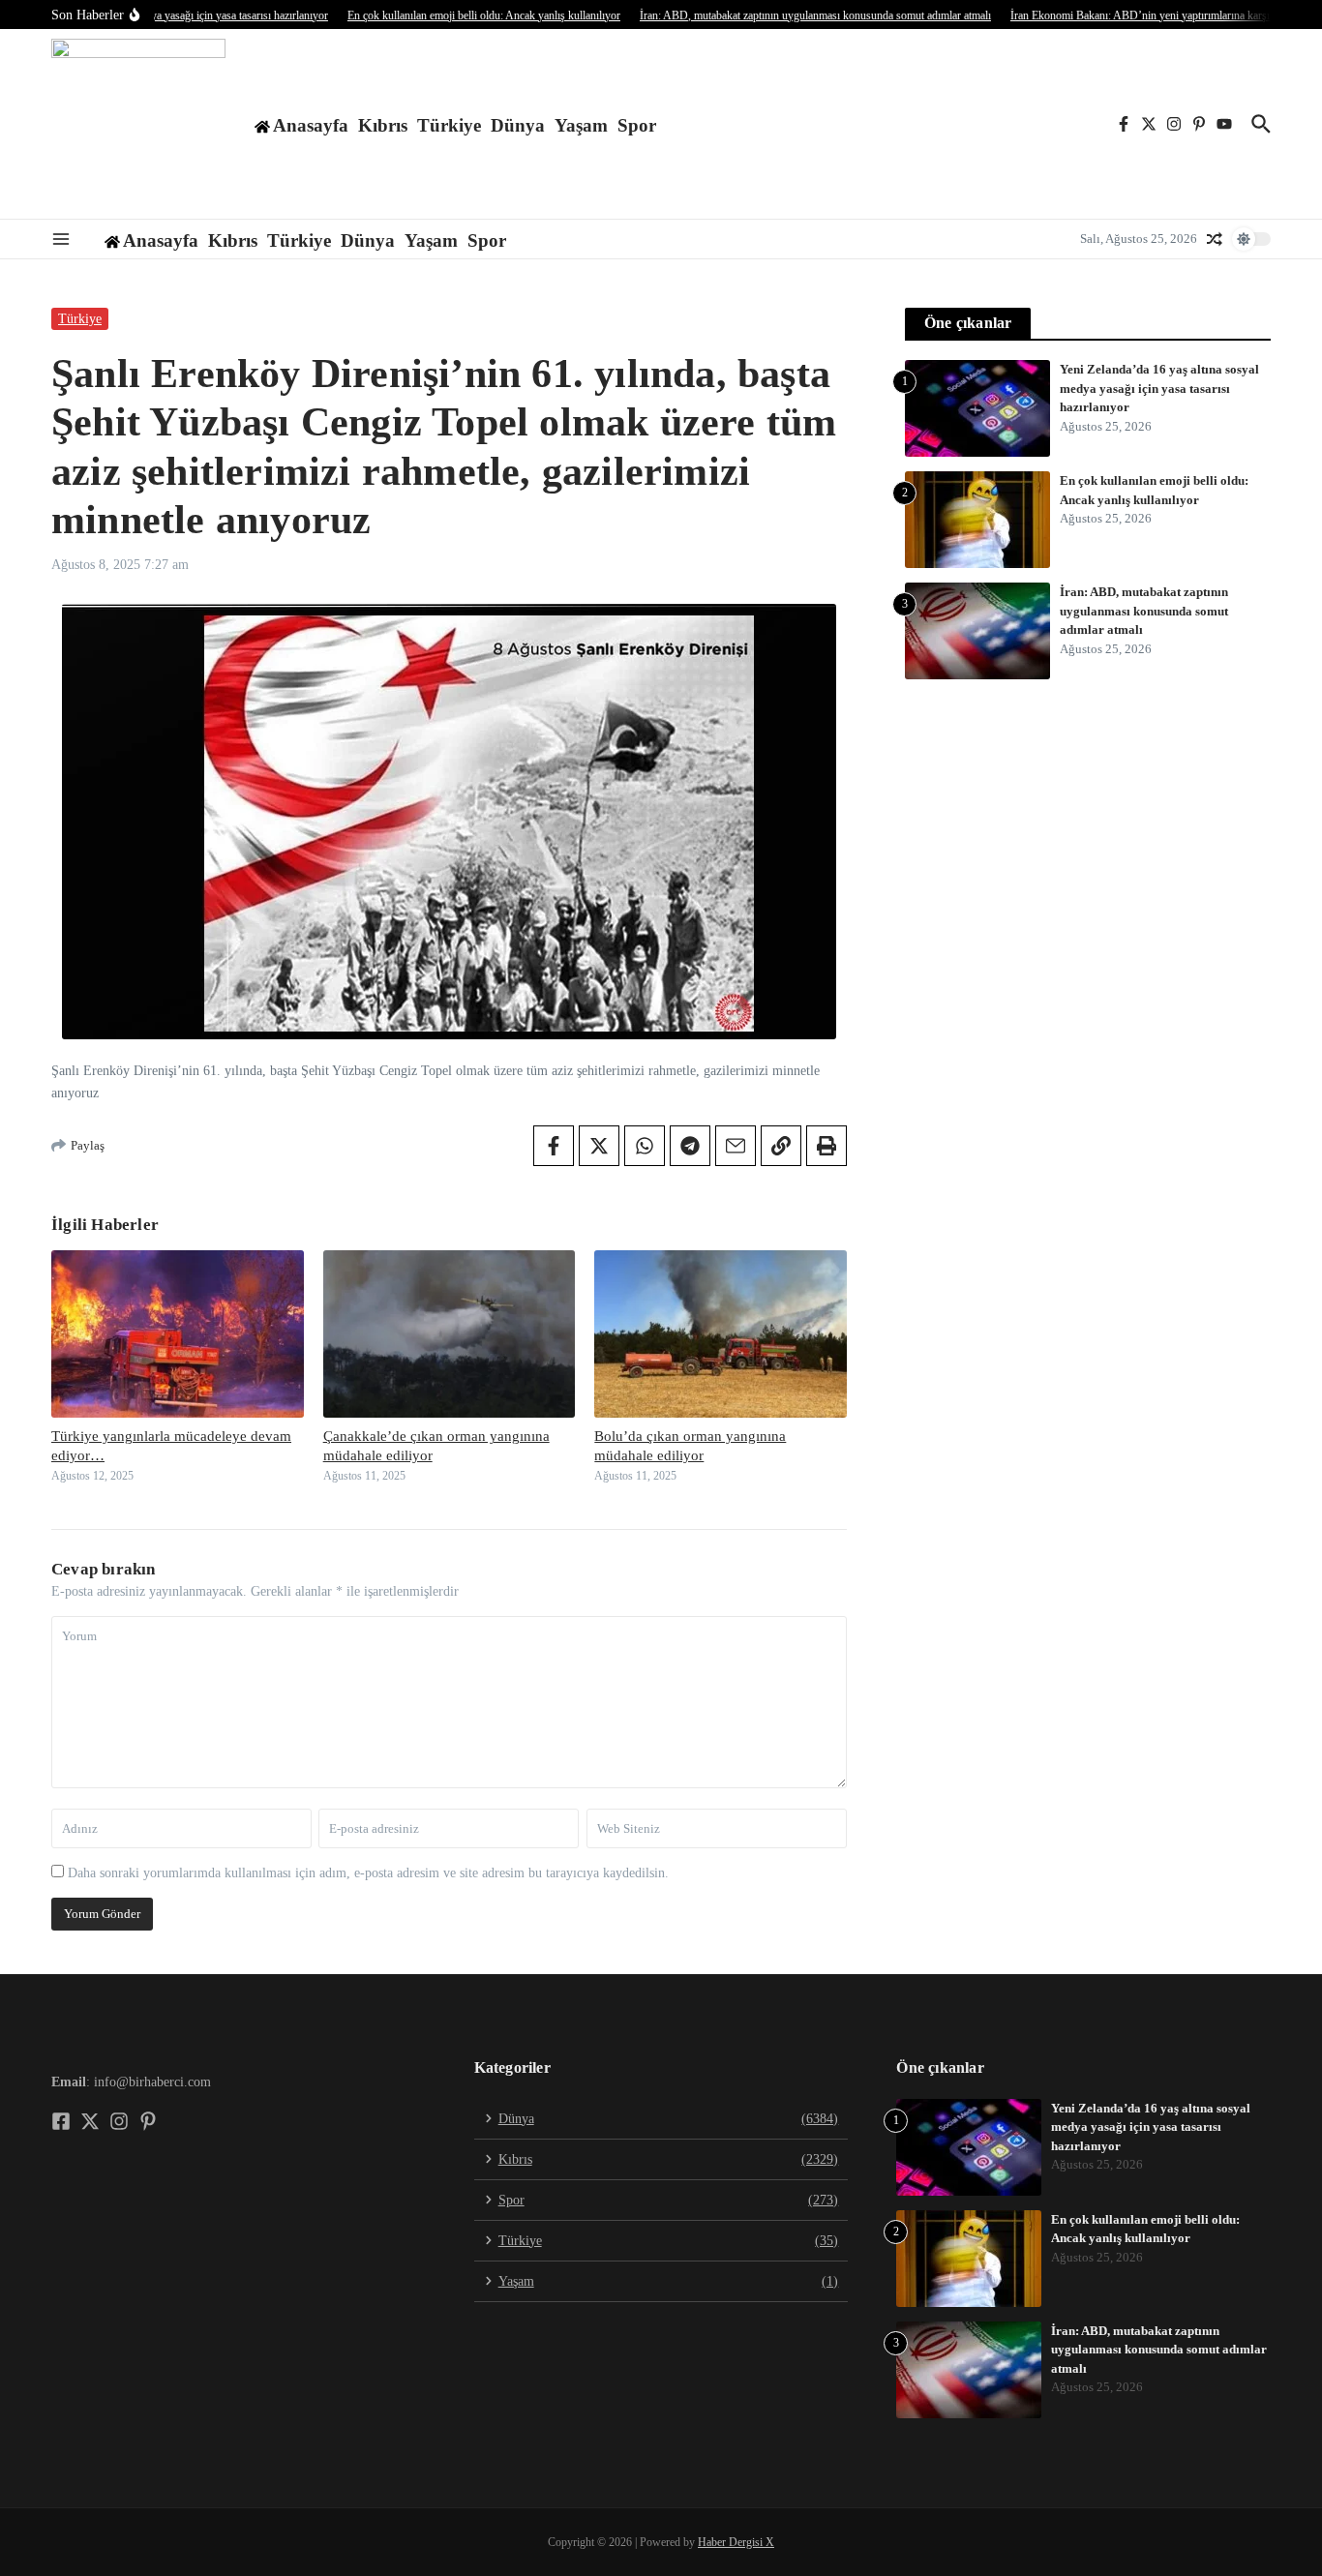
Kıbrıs (383, 125)
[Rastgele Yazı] (1215, 239)
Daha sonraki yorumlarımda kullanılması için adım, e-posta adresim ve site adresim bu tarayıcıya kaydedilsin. (368, 1873)
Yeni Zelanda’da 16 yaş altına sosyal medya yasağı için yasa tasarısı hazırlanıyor (1159, 388)
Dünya (518, 125)
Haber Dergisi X (736, 2542)
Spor (637, 125)
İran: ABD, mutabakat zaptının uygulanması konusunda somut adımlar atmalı (1144, 611)
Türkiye (449, 125)
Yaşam (581, 125)
